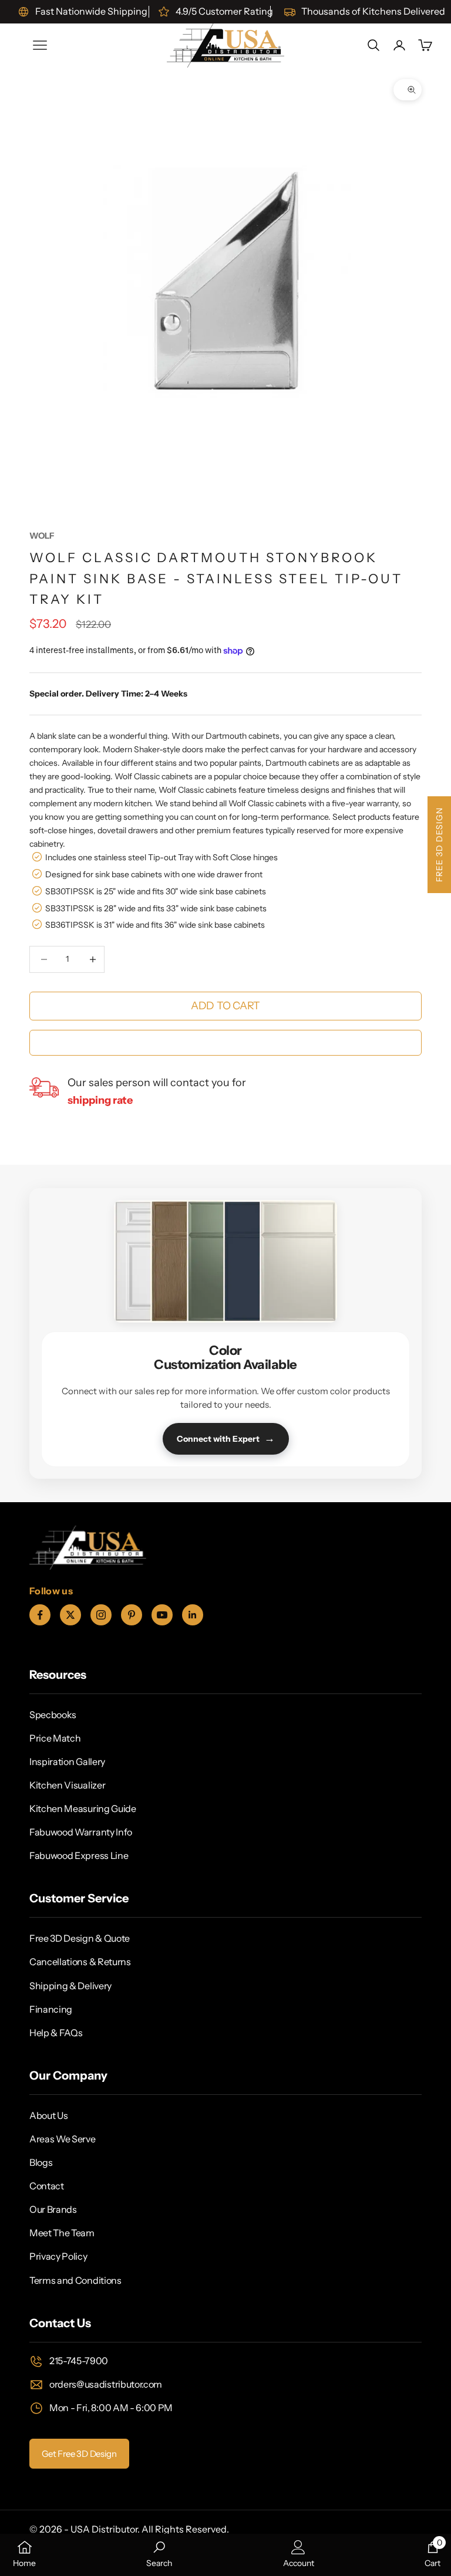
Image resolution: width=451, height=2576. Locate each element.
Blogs (41, 2162)
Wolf (42, 536)
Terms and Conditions (75, 2280)
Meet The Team (62, 2233)
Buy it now (225, 1043)
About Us (48, 2115)
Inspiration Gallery (67, 1762)
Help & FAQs (56, 2033)
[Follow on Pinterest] (132, 1615)
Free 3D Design (439, 845)
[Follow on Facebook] (40, 1615)
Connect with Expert (226, 1438)
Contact (47, 2186)
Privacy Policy (58, 2256)
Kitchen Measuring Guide (83, 1808)
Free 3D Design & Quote (80, 1938)
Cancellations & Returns (80, 1962)
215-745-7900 (79, 2361)
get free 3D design (79, 2454)
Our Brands (53, 2209)
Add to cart (225, 1006)
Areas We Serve (63, 2139)
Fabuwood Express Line (79, 1855)
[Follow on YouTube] (162, 1615)
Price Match (55, 1738)
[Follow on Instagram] (101, 1615)
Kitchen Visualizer (67, 1785)
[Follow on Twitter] (70, 1615)
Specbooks (53, 1715)
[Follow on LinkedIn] (193, 1615)
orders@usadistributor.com (106, 2384)
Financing (51, 2009)
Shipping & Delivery (70, 1986)
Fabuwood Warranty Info (81, 1832)
